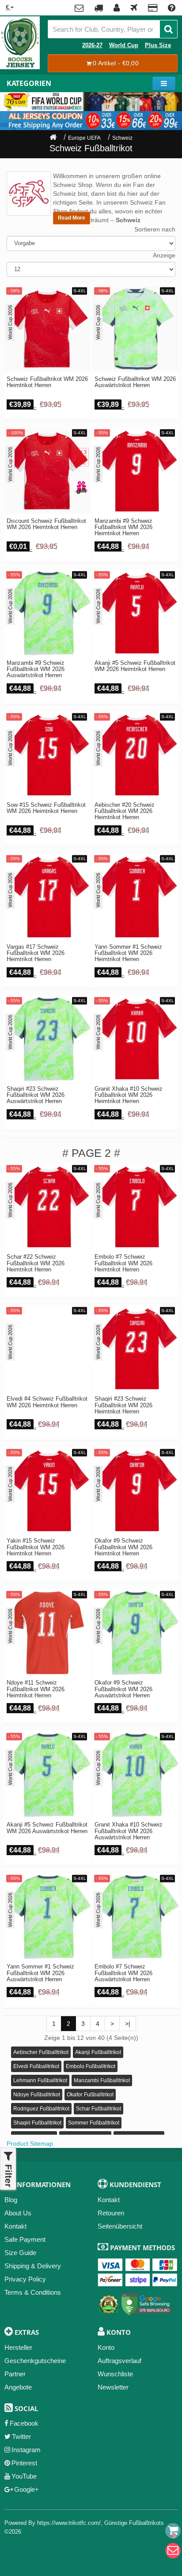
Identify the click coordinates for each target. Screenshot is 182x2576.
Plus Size (158, 45)
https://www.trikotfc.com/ (69, 2523)
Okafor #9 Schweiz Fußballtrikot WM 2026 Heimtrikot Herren (123, 1547)
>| (128, 2024)
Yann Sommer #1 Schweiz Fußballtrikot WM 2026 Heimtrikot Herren (128, 953)
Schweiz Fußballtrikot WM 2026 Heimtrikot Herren (47, 382)
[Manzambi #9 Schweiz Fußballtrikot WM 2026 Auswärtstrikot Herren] (47, 613)
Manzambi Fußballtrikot (102, 2080)
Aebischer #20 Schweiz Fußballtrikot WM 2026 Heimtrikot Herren (125, 811)
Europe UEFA (84, 138)
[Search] (169, 29)
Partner (15, 2374)
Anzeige (164, 255)
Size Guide (20, 2253)
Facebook (24, 2423)
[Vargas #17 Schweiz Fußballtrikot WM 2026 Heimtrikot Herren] (47, 897)
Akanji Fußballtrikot (98, 2052)
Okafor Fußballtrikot (90, 2095)
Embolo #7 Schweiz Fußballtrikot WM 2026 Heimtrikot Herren (123, 1263)
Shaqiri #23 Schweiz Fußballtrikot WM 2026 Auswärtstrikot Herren (36, 1095)
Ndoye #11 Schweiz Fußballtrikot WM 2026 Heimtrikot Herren (36, 1689)
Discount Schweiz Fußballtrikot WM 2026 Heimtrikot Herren (46, 524)
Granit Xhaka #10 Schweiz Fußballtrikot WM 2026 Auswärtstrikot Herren (129, 1831)
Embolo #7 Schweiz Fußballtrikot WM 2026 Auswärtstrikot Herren (123, 1973)
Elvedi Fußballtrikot (36, 2066)
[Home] (53, 138)
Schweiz (122, 138)
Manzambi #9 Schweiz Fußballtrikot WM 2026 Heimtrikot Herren (123, 528)
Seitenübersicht (120, 2226)
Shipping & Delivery (33, 2266)
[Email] (173, 2551)
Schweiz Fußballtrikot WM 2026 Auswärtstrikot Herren (135, 382)
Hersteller (18, 2347)
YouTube (24, 2476)
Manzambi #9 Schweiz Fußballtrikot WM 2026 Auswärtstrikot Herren (36, 669)
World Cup (124, 45)
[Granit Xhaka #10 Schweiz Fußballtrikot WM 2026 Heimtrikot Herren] (135, 1039)
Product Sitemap (30, 2144)
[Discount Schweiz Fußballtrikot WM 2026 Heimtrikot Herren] (47, 471)
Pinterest (24, 2463)
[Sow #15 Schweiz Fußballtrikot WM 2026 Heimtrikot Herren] (47, 755)
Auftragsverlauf (119, 2361)
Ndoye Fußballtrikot (37, 2095)
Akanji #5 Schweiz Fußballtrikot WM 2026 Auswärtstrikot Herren (47, 1828)
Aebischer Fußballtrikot (41, 2052)
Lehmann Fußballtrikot (40, 2080)
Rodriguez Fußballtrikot (41, 2109)
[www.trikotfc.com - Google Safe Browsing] (146, 2302)
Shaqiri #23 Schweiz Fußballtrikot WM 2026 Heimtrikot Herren (123, 1405)
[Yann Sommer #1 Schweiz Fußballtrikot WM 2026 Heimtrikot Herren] (135, 897)
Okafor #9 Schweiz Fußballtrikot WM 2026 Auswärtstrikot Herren (123, 1689)
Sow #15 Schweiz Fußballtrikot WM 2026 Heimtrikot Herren (46, 808)
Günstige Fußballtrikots (134, 2523)
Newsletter (113, 2387)
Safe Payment (25, 2239)
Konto (106, 2347)
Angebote (18, 2387)
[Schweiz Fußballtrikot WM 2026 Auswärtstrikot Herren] (135, 329)
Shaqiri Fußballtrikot (37, 2123)
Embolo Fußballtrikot (91, 2066)
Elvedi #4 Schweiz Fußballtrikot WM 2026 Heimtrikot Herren (47, 1402)
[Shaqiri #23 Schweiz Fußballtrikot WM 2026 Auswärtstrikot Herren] (47, 1039)
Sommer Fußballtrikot (94, 2123)
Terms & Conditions (33, 2292)
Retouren (111, 2213)
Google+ (27, 2489)
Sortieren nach (155, 229)
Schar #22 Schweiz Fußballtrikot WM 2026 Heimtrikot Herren (36, 1263)
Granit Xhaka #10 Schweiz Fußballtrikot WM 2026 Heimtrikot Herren (129, 1095)
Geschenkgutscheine (35, 2361)
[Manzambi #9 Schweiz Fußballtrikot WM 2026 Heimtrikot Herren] (135, 471)
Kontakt (15, 2226)
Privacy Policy (25, 2279)
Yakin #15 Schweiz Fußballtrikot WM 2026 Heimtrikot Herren (36, 1547)
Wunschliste (115, 2374)
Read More (72, 218)
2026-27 (92, 45)
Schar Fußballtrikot (99, 2109)
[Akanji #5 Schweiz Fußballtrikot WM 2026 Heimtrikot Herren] (135, 613)
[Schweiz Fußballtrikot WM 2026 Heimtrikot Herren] (47, 329)
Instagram (26, 2450)
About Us (18, 2213)
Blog (11, 2200)
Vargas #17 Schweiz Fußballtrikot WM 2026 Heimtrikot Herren (36, 953)
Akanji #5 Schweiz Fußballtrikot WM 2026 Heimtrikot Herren (135, 666)
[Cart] (173, 2531)
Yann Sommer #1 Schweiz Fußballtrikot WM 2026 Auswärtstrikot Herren (40, 1973)
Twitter (21, 2436)
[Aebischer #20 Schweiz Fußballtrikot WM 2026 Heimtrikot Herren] (135, 755)
